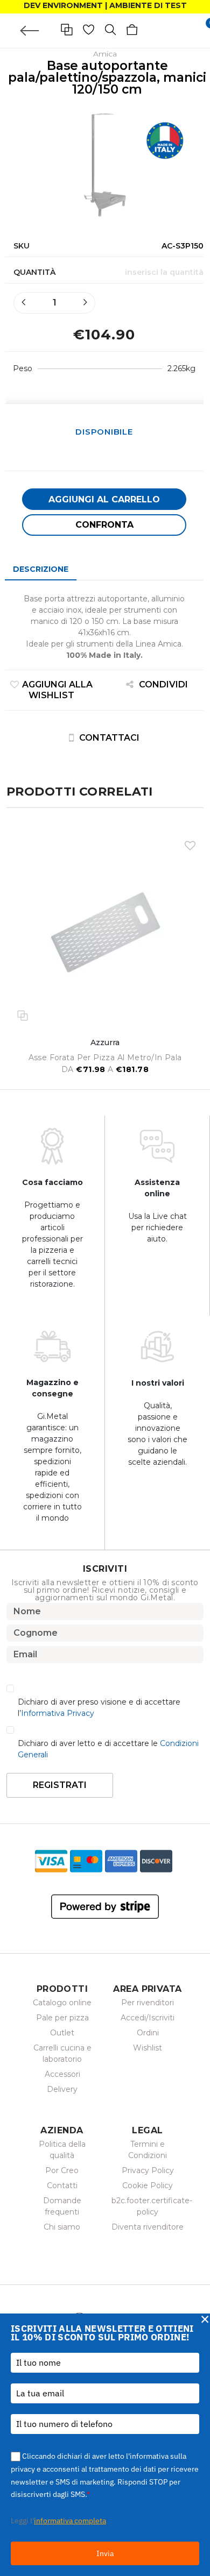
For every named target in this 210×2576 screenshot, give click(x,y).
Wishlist (148, 2048)
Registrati (60, 1785)
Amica (105, 54)
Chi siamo (62, 2227)
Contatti (62, 2185)
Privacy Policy (148, 2170)
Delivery (62, 2089)
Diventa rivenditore (148, 2227)
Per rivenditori (148, 2003)
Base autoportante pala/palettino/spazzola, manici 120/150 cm (107, 77)
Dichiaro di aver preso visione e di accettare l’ (99, 1708)
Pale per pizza (62, 2018)
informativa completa (70, 2521)
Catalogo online (62, 2003)
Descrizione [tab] (41, 569)
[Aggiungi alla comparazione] (23, 1014)
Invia (105, 2553)
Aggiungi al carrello (104, 499)
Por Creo (62, 2170)
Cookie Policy (148, 2185)
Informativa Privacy (58, 1713)
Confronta (104, 525)
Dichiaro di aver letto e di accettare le (108, 1749)
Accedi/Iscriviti (148, 2018)
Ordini (148, 2033)
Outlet (62, 2033)
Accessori (62, 2074)
